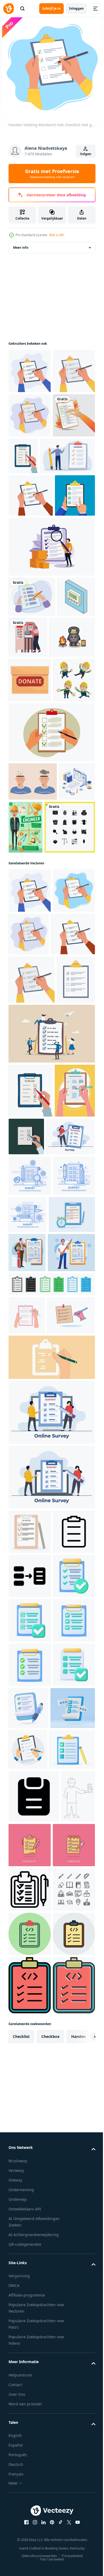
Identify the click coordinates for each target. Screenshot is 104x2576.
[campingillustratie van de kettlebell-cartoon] (31, 809)
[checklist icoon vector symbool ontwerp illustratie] (34, 2550)
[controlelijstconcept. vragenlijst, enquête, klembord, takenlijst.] (51, 949)
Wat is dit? (57, 235)
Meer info (21, 248)
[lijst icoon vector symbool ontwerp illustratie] (30, 2156)
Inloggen (76, 8)
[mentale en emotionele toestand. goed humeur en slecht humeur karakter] (33, 998)
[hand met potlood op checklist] (30, 504)
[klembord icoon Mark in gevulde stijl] (51, 1781)
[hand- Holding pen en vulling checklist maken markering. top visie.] (51, 1892)
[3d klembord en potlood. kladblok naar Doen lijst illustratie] (32, 1672)
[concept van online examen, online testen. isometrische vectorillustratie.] (27, 1037)
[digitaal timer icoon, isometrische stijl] (27, 768)
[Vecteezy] (9, 9)
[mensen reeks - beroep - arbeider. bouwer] (29, 897)
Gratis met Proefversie (52, 174)
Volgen (86, 154)
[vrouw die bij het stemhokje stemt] (68, 768)
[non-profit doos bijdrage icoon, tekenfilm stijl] (30, 852)
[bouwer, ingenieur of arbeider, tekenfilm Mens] (64, 1044)
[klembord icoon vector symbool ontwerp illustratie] (30, 2111)
